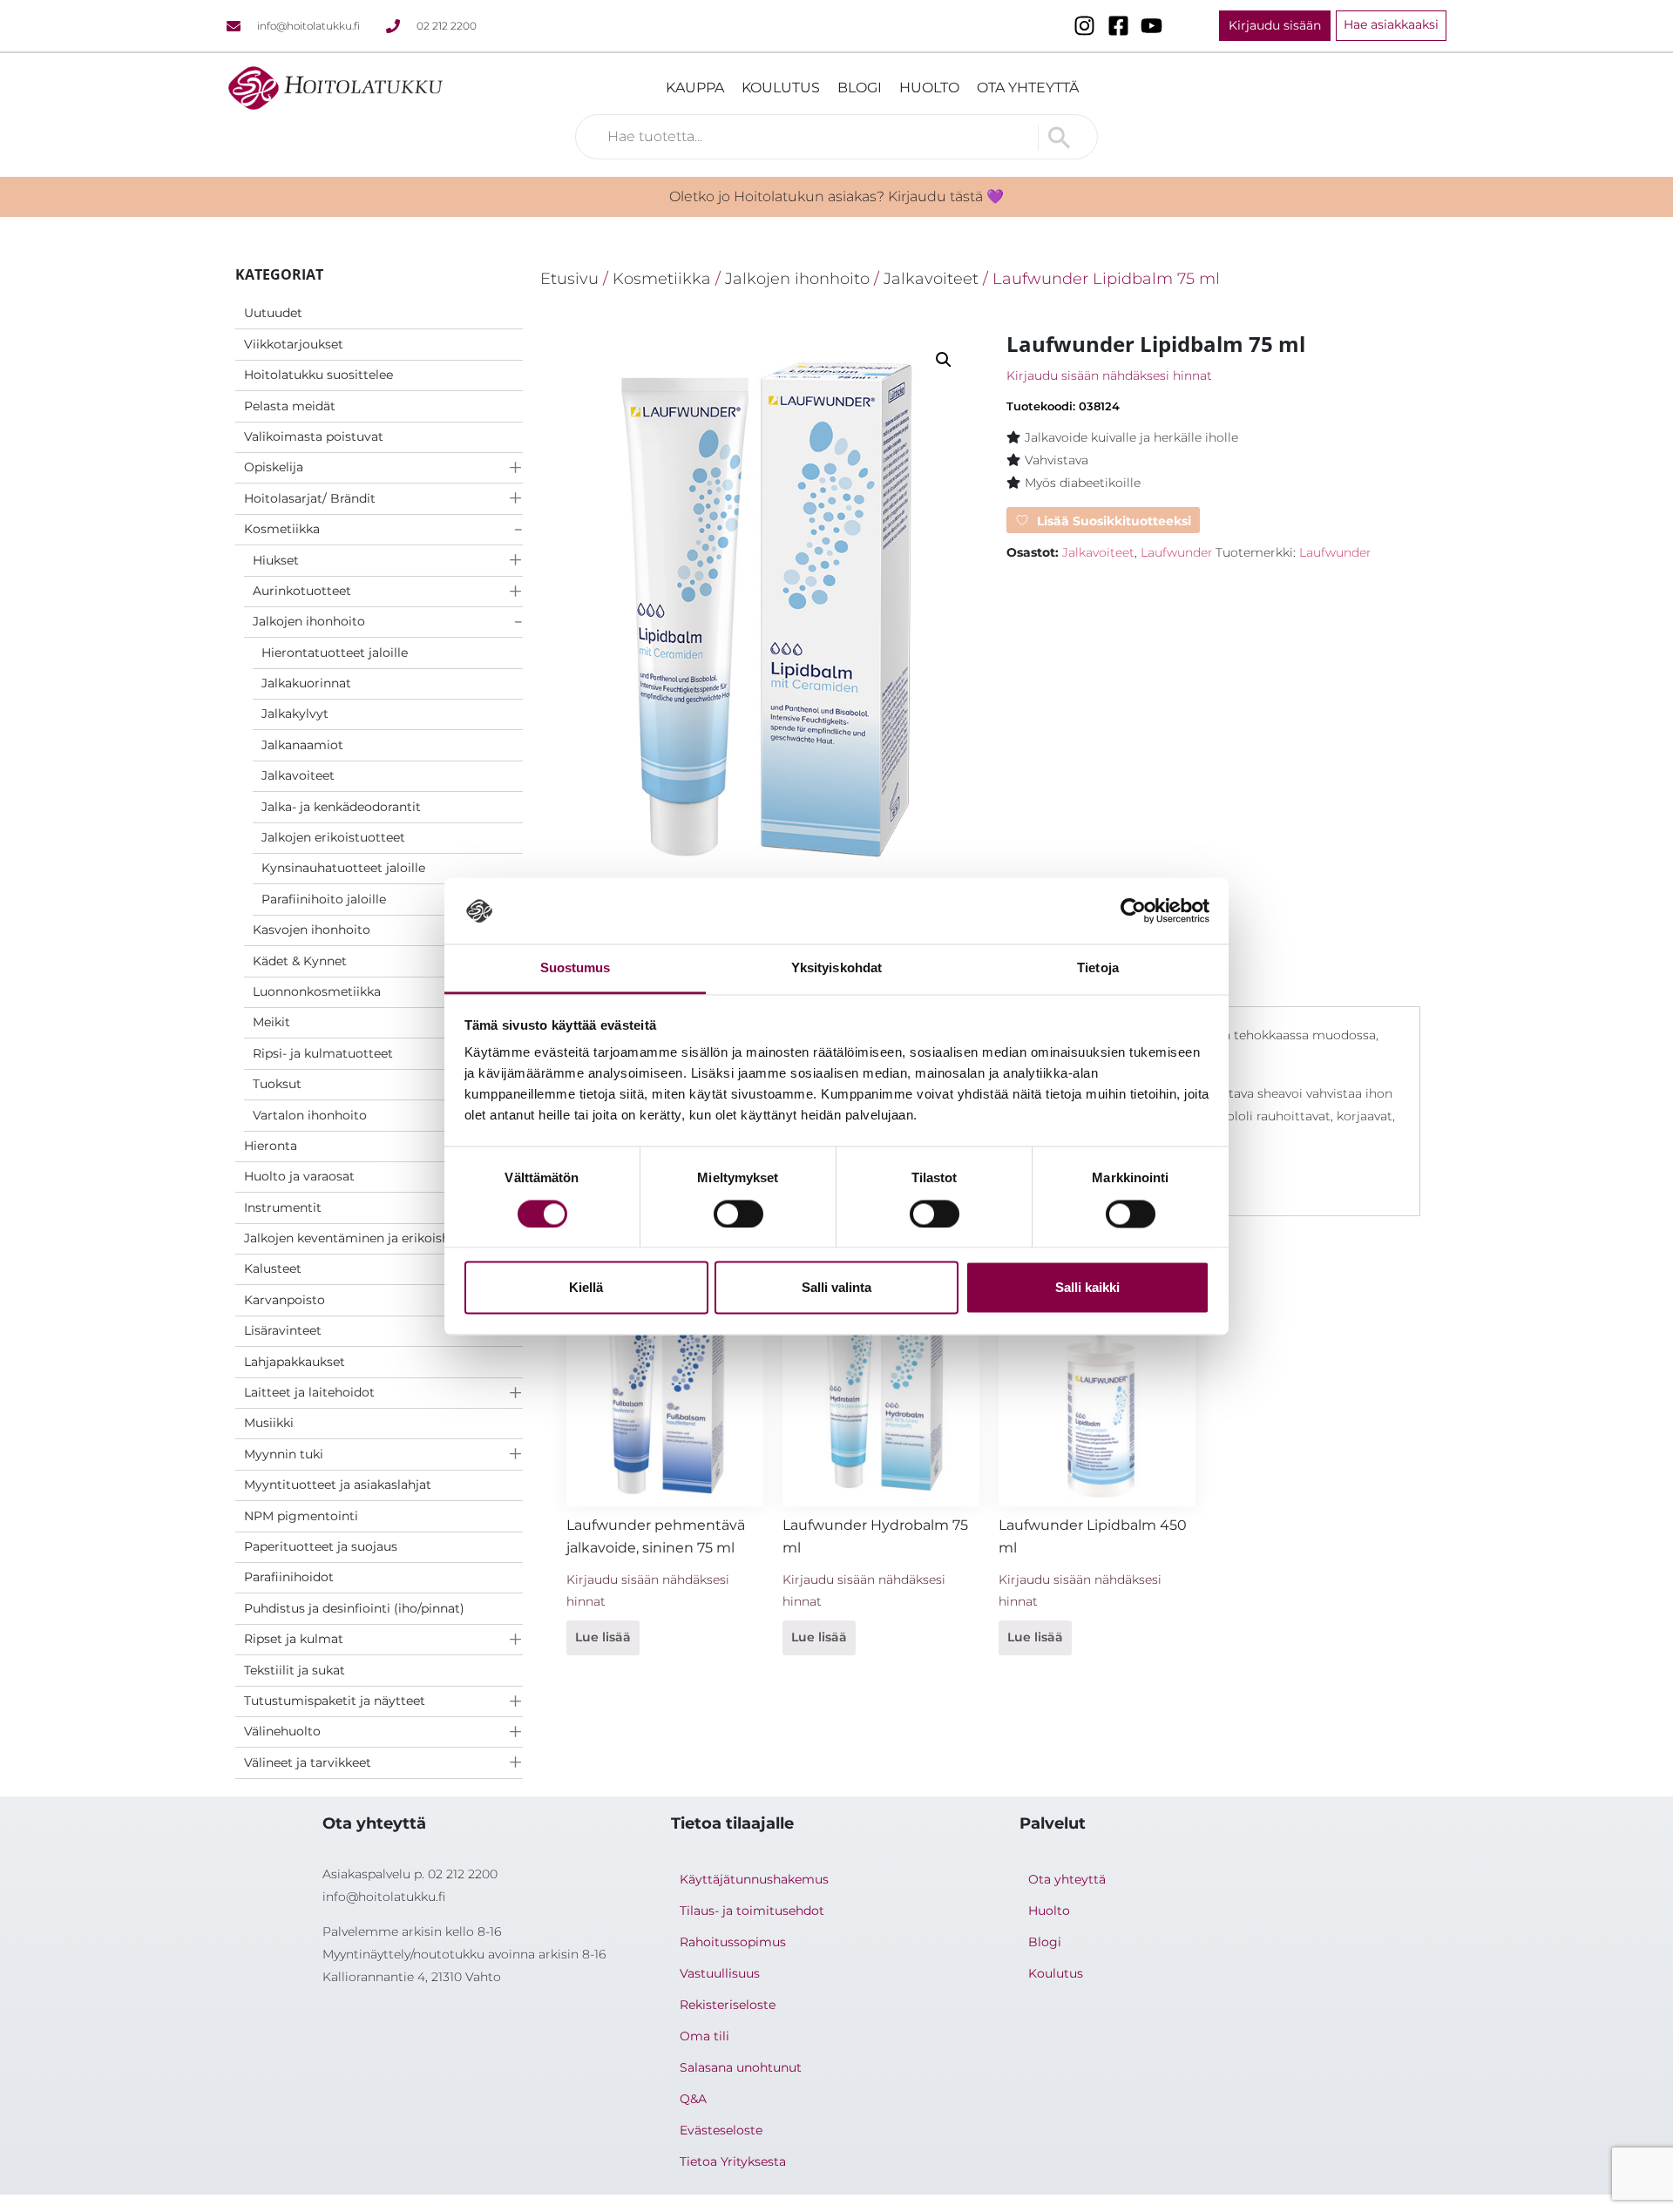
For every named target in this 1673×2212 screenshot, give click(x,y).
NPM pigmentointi (301, 1516)
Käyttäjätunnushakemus (754, 1879)
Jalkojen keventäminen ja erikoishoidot (363, 1238)
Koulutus (781, 88)
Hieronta (271, 1146)
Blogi (860, 88)
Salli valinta (836, 1288)
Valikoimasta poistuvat (314, 436)
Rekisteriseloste (728, 2005)
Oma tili (704, 2036)
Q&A (693, 2099)
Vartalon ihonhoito (310, 1115)
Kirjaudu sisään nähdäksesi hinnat (1109, 375)
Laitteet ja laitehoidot (309, 1392)
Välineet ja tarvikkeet (308, 1762)
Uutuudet (273, 313)
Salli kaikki (1087, 1288)
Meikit (271, 1022)
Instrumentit (283, 1207)
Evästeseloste (721, 2130)
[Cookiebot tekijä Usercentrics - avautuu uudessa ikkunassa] (1133, 910)
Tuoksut (277, 1084)
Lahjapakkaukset (295, 1362)
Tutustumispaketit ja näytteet (335, 1701)
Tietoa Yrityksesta (733, 2161)
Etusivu (569, 278)
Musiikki (269, 1423)
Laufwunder (1177, 552)
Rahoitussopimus (733, 1942)
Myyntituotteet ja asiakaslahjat (338, 1485)
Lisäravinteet (283, 1330)
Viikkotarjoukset (294, 344)
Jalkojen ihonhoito (309, 621)
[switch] (738, 1214)
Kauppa (695, 88)
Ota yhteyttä (1028, 88)
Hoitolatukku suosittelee (318, 375)
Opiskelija (274, 467)
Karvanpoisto (284, 1300)
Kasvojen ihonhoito (312, 930)
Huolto (929, 88)
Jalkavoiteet (298, 775)
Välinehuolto (282, 1731)
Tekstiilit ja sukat (295, 1670)
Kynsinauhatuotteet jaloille (343, 868)
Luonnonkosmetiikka (317, 991)
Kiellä (586, 1288)
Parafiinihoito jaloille (324, 899)
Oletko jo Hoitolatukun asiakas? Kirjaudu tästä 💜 (836, 196)
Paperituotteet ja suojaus (321, 1546)
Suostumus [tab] (576, 968)
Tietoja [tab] (1098, 968)
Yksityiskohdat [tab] (836, 968)
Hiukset (276, 560)
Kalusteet (273, 1268)
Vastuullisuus (720, 1973)
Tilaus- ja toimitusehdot (752, 1911)
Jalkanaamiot (302, 745)
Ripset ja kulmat (294, 1639)
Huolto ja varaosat (299, 1176)
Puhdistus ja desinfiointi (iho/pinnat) (354, 1608)
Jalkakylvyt (295, 714)
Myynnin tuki (284, 1454)
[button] (944, 360)
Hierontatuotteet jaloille (335, 653)
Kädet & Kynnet (300, 961)
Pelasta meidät (290, 406)
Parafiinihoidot (289, 1577)
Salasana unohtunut (741, 2067)
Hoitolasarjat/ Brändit (310, 498)
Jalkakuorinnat (306, 683)
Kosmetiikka (282, 529)
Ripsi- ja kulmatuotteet (323, 1053)
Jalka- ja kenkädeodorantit (341, 807)
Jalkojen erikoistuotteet (333, 837)
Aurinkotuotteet (302, 591)
